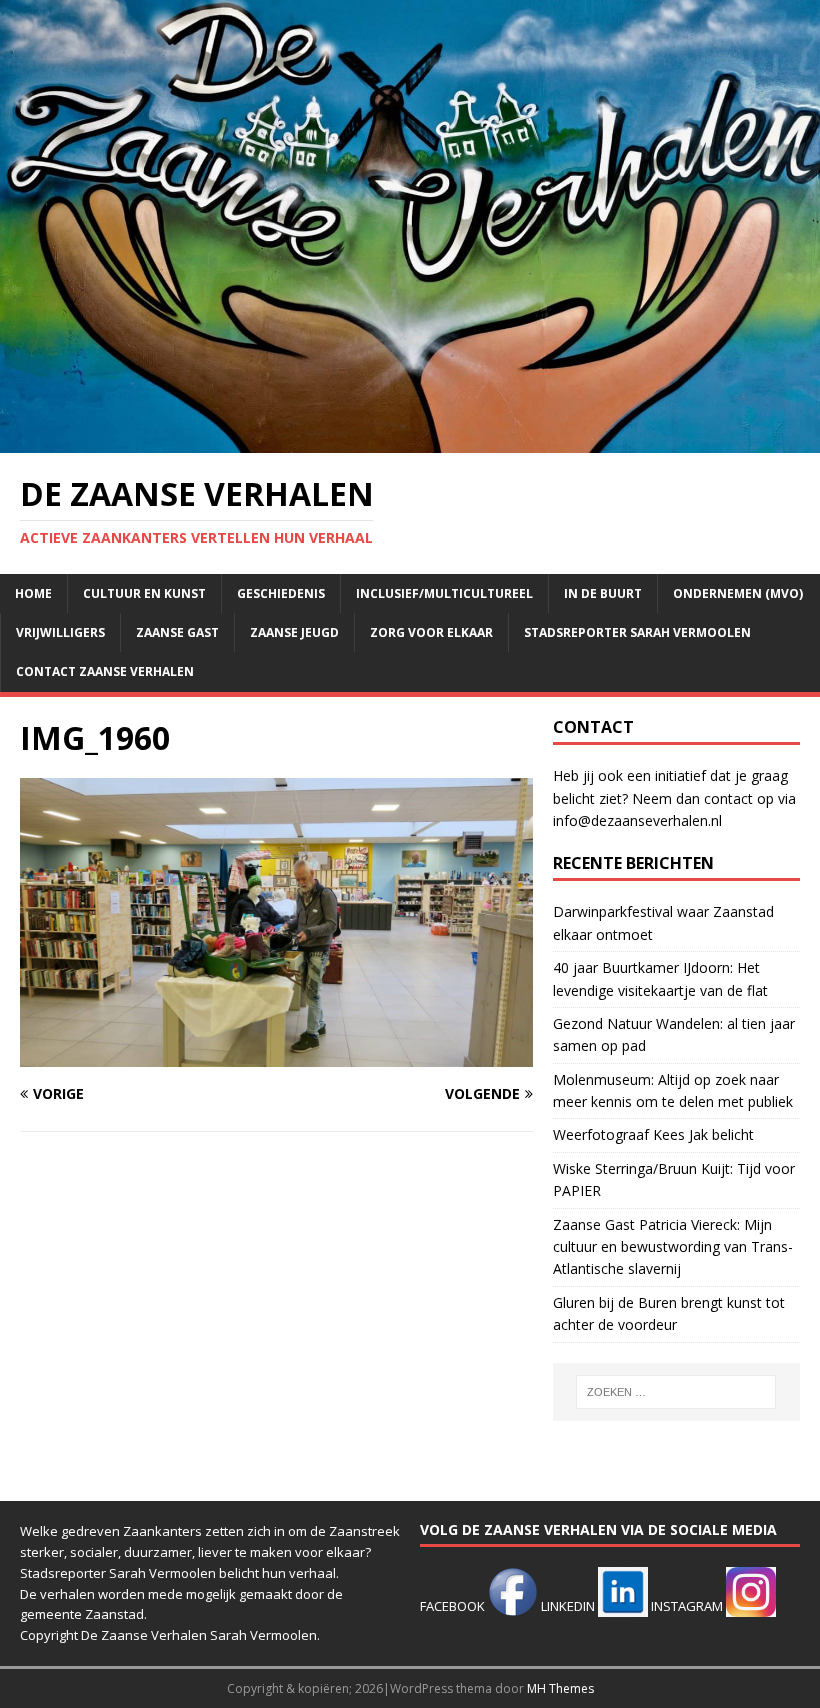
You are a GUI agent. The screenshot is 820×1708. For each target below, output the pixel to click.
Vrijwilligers (60, 632)
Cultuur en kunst (144, 593)
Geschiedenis (281, 593)
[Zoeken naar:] (676, 1392)
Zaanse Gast (177, 632)
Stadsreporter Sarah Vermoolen (637, 632)
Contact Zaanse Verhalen (105, 671)
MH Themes (560, 1688)
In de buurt (603, 593)
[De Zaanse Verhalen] (410, 440)
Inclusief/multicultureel (444, 593)
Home (33, 593)
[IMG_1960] (276, 1055)
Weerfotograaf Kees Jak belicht (653, 1134)
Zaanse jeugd (294, 632)
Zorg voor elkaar (431, 632)
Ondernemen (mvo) (738, 593)
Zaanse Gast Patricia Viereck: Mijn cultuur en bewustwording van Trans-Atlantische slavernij (673, 1247)
